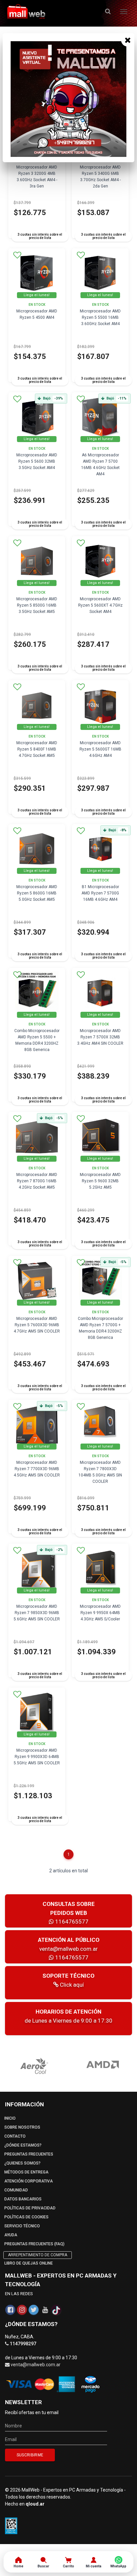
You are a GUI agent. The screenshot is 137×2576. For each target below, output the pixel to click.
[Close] (128, 40)
